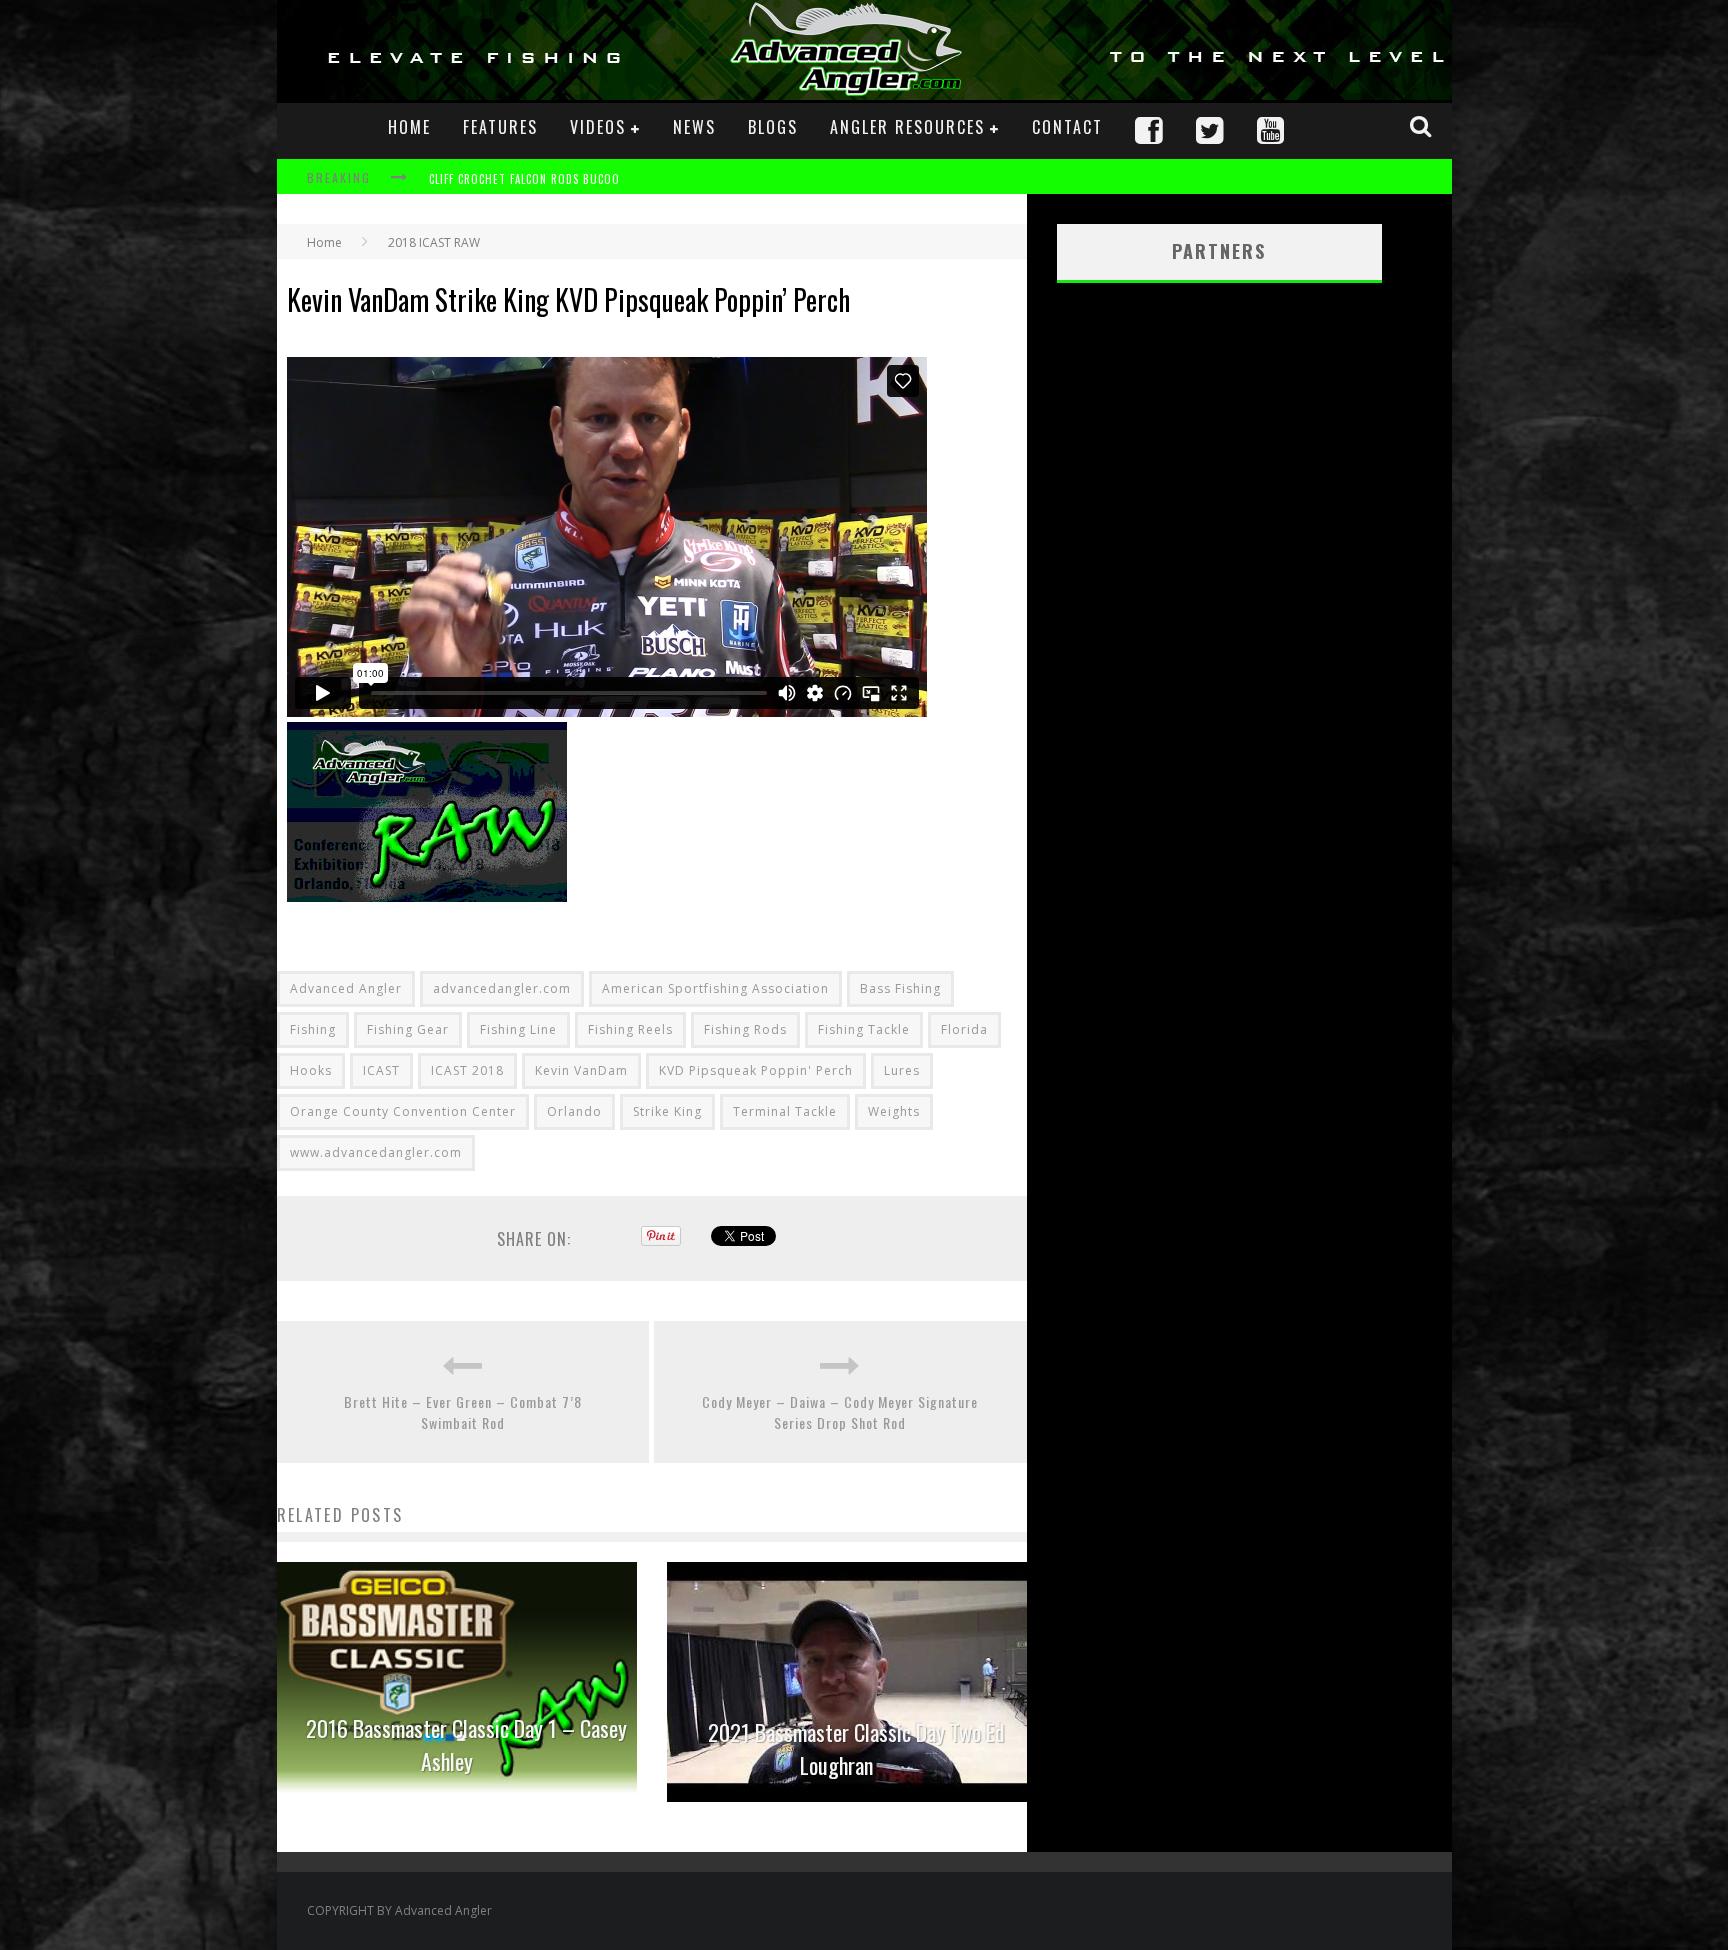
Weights (894, 1111)
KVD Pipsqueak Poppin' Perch (756, 1070)
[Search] (1423, 126)
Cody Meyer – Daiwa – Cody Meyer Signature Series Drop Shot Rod (840, 1412)
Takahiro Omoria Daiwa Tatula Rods (534, 179)
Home (409, 127)
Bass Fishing (900, 988)
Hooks (311, 1070)
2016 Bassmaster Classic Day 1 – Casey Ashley (466, 1744)
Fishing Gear (408, 1029)
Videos (598, 127)
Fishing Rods (745, 1029)
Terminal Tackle (785, 1111)
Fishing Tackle (864, 1029)
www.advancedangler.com (376, 1152)
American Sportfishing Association (715, 988)
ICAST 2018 (467, 1070)
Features (500, 127)
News (694, 127)
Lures (902, 1070)
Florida (964, 1029)
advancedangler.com (502, 988)
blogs (773, 127)
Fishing (313, 1029)
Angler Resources (907, 127)
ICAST (381, 1070)
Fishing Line (518, 1029)
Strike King (667, 1111)
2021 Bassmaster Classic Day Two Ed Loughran (856, 1748)
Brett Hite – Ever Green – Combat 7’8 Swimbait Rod (463, 1412)
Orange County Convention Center (403, 1111)
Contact (1067, 127)
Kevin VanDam (581, 1070)
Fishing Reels (630, 1029)
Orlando (574, 1111)
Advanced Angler (346, 988)
